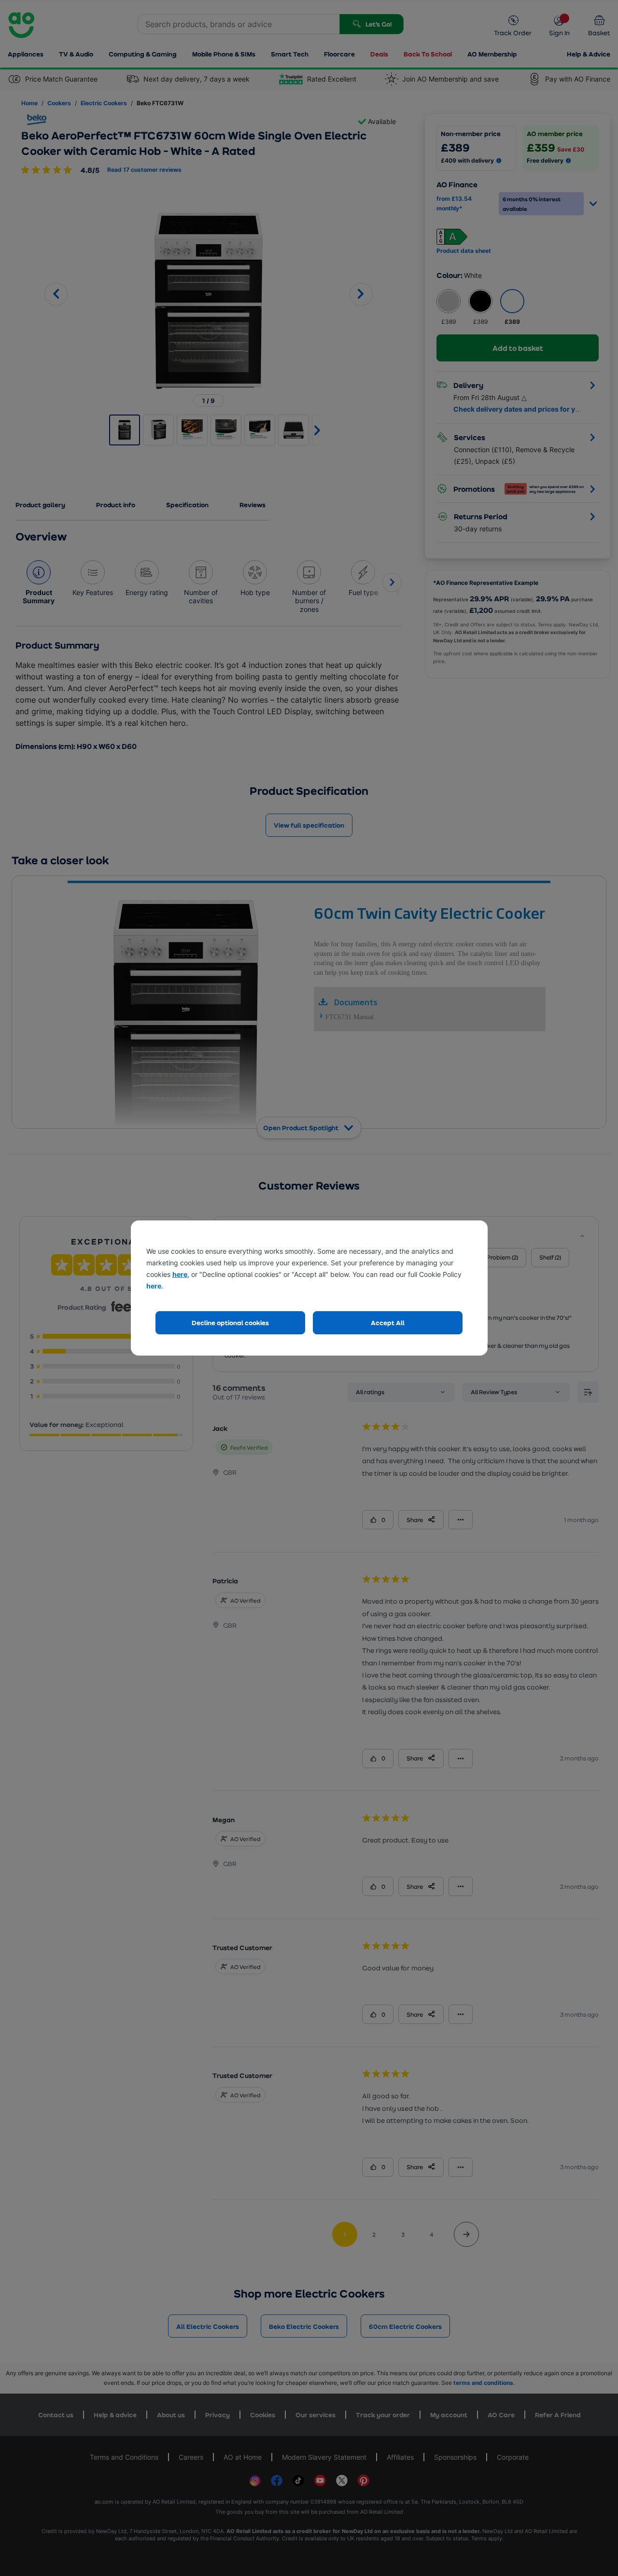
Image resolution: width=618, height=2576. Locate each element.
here (180, 1274)
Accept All (388, 1323)
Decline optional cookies (230, 1323)
